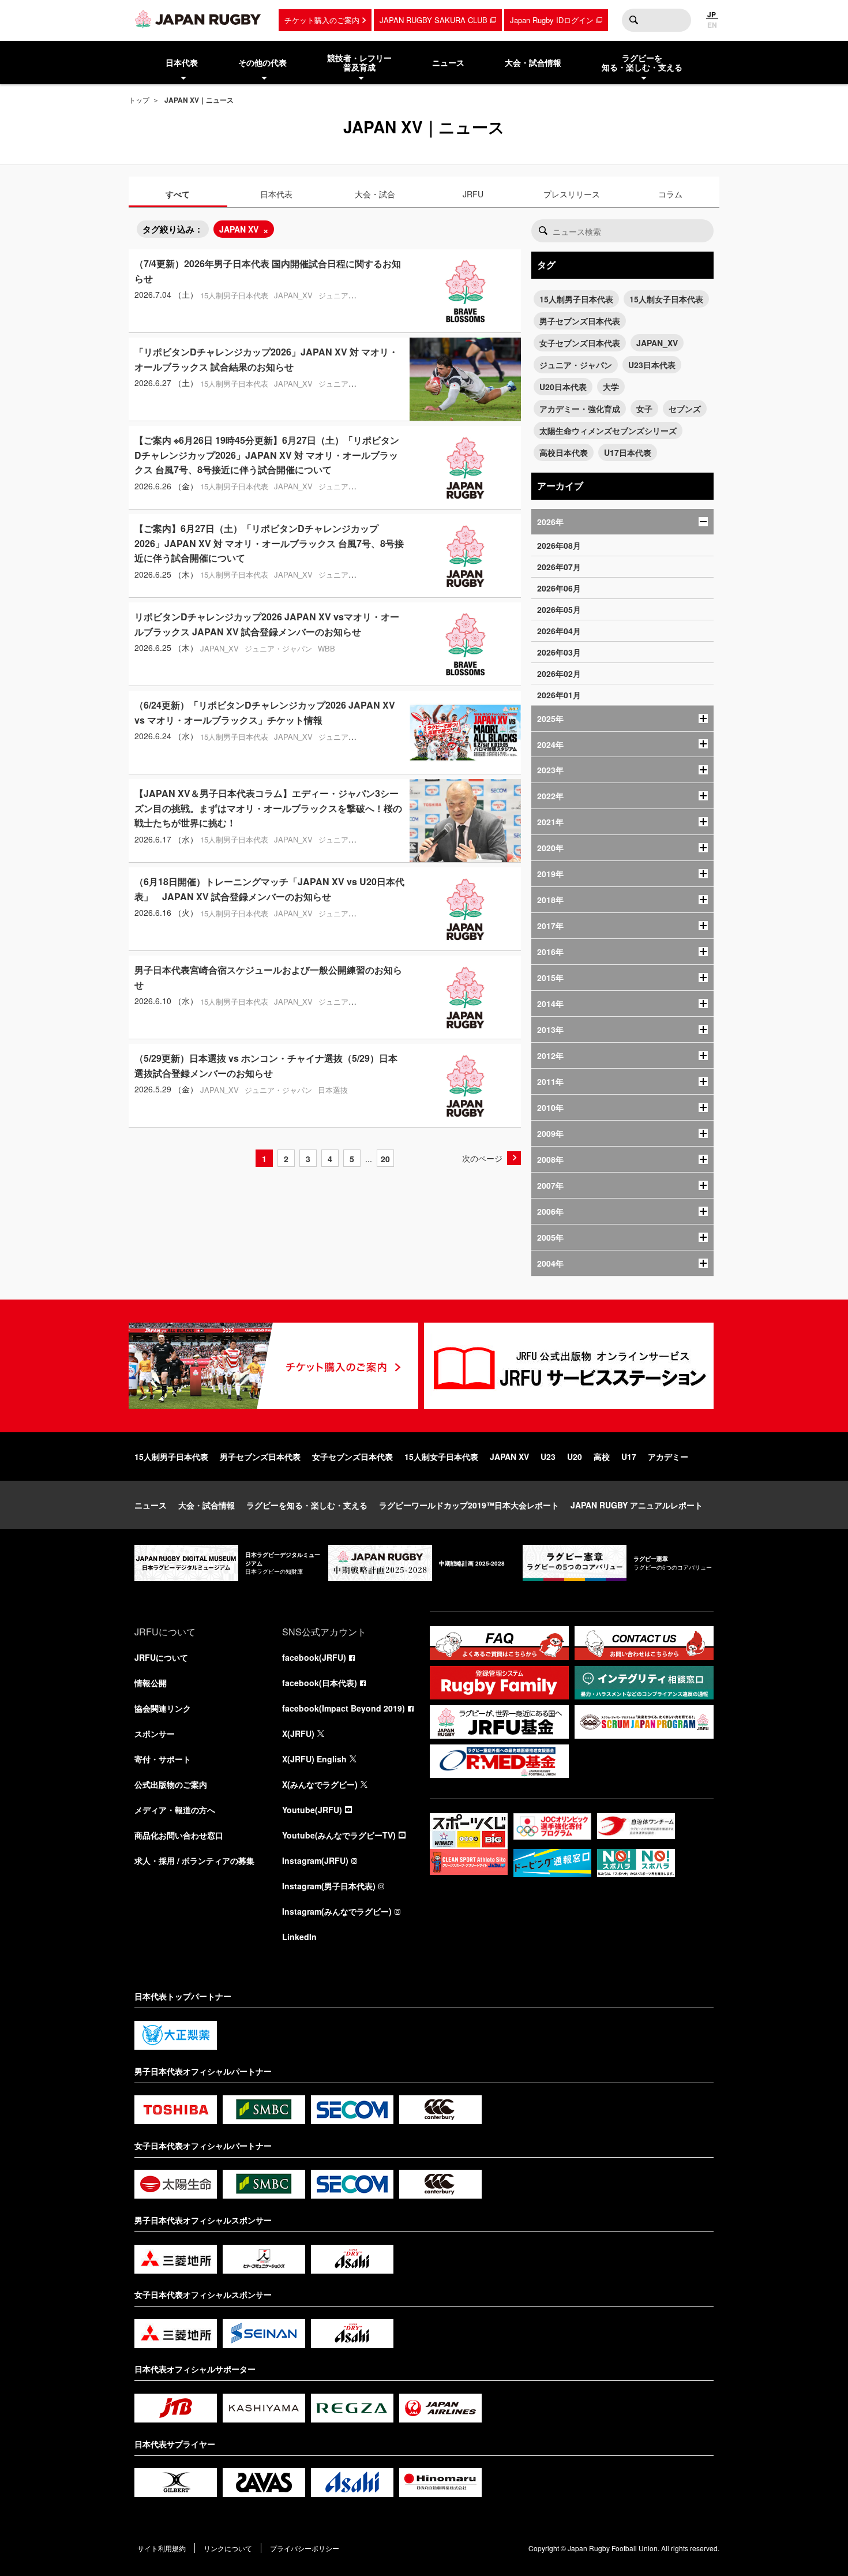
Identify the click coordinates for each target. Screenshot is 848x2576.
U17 (629, 1457)
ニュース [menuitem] (448, 62)
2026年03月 (559, 652)
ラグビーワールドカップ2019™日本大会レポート (469, 1505)
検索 (633, 20)
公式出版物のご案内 (171, 1784)
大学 (611, 387)
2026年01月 (559, 695)
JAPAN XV (239, 229)
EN (712, 25)
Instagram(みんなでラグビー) (337, 1911)
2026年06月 (559, 588)
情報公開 (151, 1683)
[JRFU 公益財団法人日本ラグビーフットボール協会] (198, 19)
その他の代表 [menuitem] (262, 62)
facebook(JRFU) (314, 1657)
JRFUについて (161, 1657)
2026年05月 (559, 609)
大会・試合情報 (207, 1505)
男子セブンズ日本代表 (580, 321)
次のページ (482, 1158)
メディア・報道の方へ (175, 1810)
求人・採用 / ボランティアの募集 (194, 1860)
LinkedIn (299, 1937)
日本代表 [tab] (276, 194)
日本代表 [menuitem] (182, 62)
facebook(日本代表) (320, 1683)
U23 (548, 1457)
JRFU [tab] (473, 194)
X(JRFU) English (314, 1759)
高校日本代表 (564, 452)
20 (385, 1159)
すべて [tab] (178, 194)
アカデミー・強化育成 (580, 409)
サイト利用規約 (162, 2548)
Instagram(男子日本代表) (329, 1886)
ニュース (151, 1505)
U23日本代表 (652, 365)
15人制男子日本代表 (576, 299)
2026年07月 (559, 567)
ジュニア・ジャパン (576, 365)
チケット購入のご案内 (322, 20)
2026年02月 (559, 673)
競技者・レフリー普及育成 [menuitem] (359, 63)
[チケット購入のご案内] (273, 1366)
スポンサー (155, 1733)
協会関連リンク (163, 1708)
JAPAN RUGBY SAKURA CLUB (434, 20)
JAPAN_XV (657, 343)
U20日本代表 (563, 387)
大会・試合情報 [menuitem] (533, 62)
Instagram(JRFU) (315, 1860)
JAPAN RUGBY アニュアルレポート (637, 1505)
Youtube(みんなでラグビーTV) (339, 1835)
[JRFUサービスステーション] (569, 1366)
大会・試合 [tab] (375, 194)
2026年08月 (559, 545)
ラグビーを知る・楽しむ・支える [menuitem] (642, 63)
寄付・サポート (163, 1759)
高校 (602, 1457)
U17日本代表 (628, 452)
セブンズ (685, 409)
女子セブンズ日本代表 (580, 343)
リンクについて (228, 2548)
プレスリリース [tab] (572, 194)
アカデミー (668, 1457)
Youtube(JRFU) (312, 1810)
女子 (644, 409)
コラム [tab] (670, 194)
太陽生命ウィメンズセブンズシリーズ (608, 430)
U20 (575, 1457)
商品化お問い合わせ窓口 (179, 1835)
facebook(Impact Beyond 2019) (344, 1708)
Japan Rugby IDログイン (552, 20)
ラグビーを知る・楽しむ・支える (307, 1505)
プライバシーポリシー (305, 2548)
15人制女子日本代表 (666, 299)
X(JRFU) (298, 1733)
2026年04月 (559, 631)
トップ (139, 100)
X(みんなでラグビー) (320, 1784)
